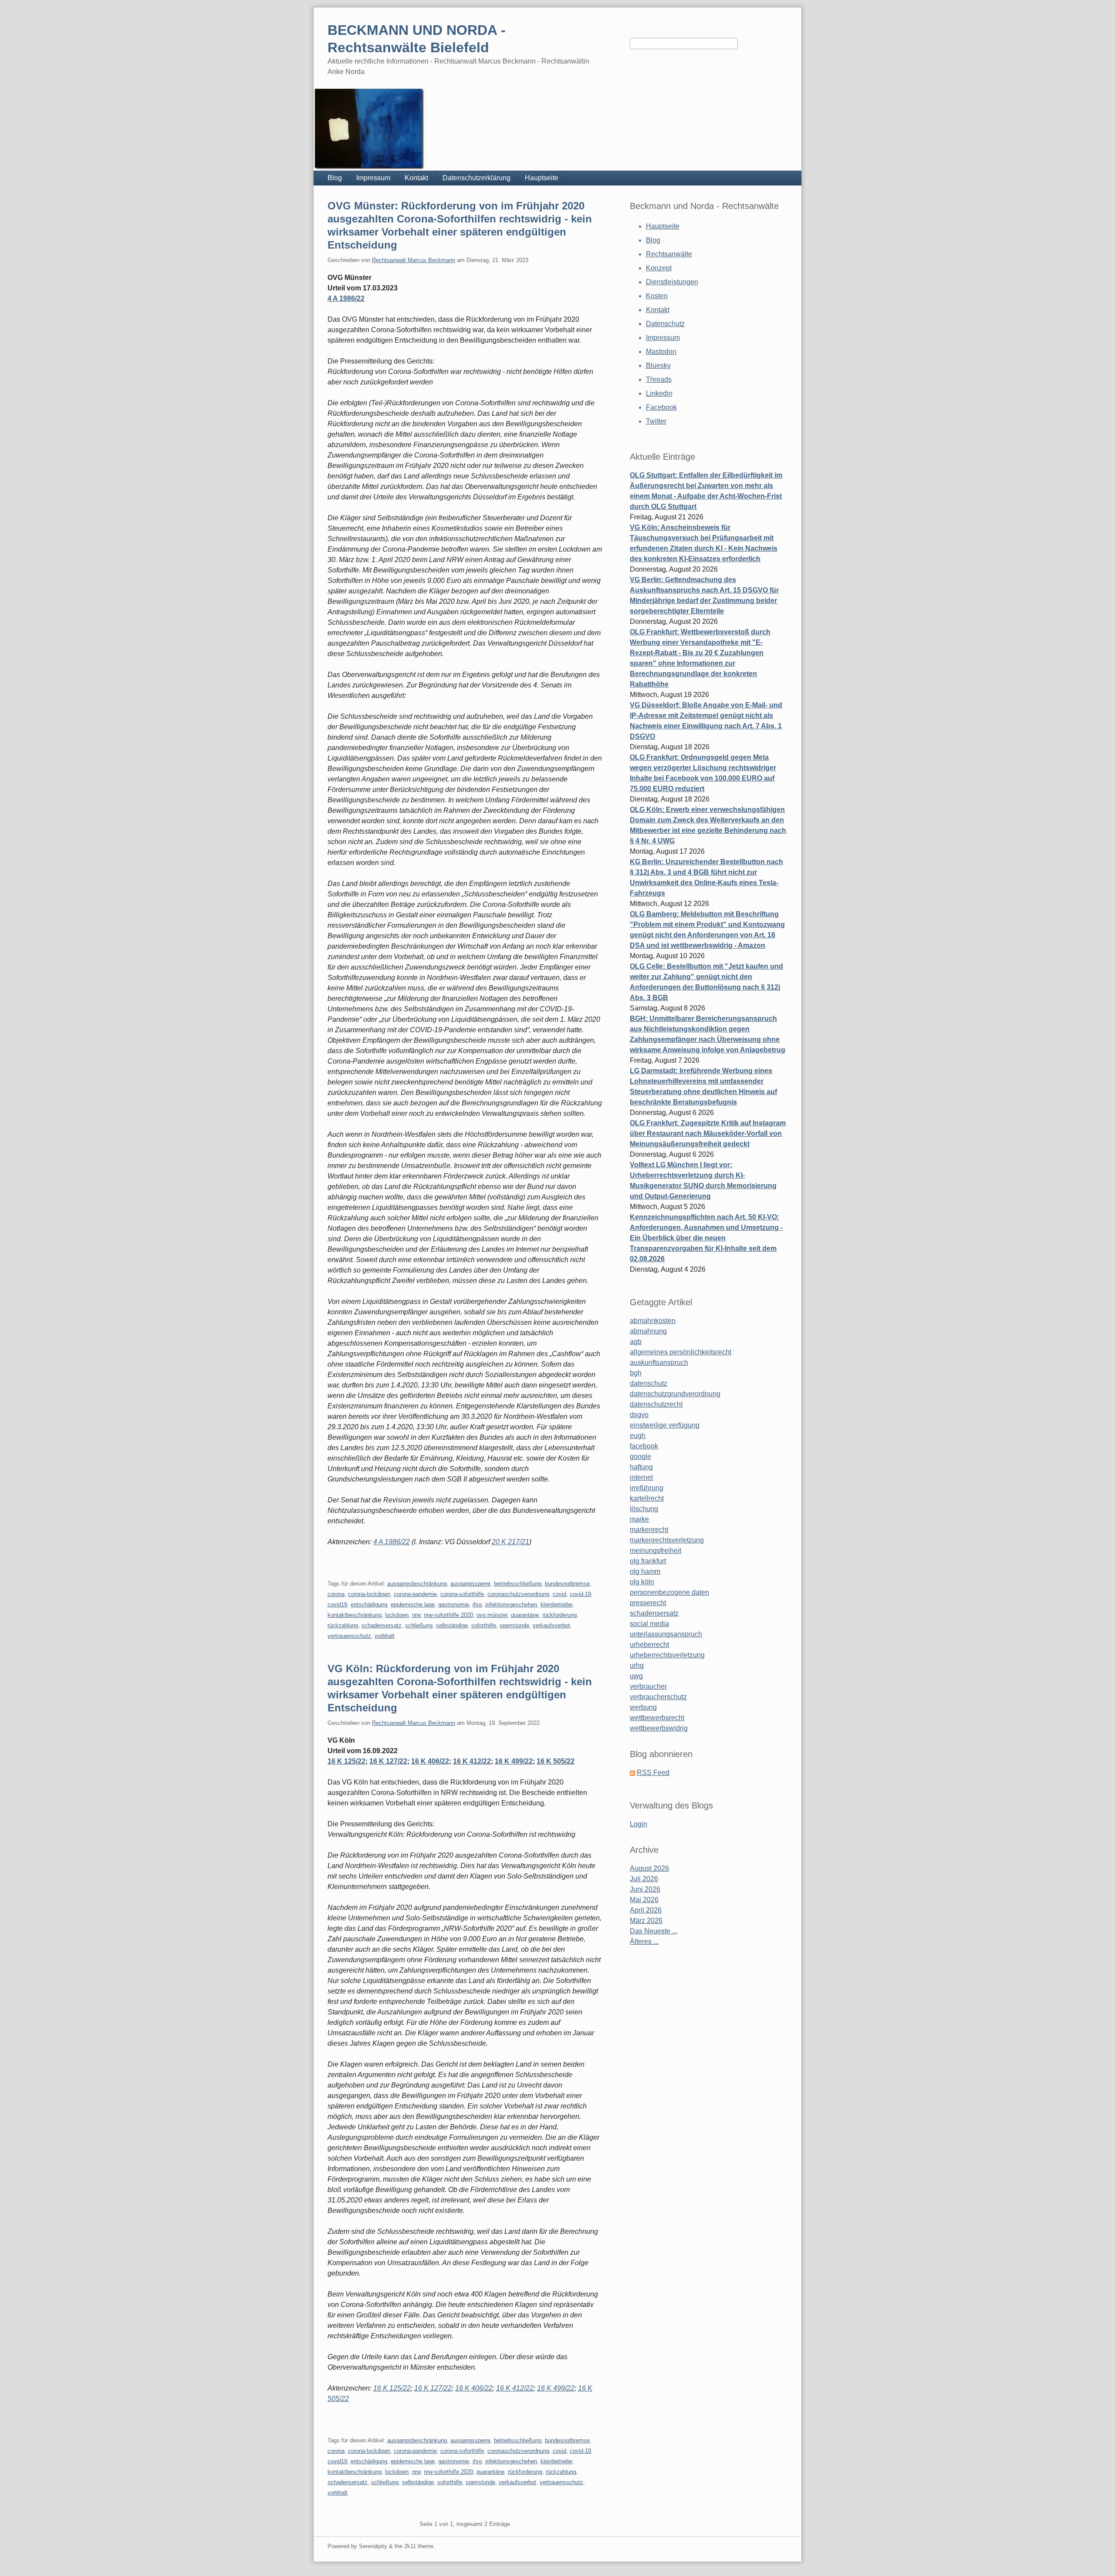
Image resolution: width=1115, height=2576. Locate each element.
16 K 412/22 (472, 1761)
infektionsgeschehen (511, 1605)
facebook (644, 1446)
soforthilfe (484, 1625)
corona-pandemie (415, 1594)
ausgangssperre (470, 1584)
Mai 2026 (644, 1900)
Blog (335, 178)
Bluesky (658, 365)
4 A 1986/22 (346, 298)
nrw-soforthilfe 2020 (448, 1615)
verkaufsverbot (551, 1625)
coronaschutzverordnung (518, 1594)
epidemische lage (413, 1605)
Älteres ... (644, 1941)
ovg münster (492, 1615)
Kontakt (416, 178)
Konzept (659, 268)
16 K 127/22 (388, 1761)
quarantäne (525, 1615)
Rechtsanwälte (669, 254)
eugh (638, 1436)
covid (559, 1594)
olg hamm (645, 1571)
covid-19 (580, 1594)
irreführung (647, 1488)
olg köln (642, 1582)
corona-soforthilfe (462, 1594)
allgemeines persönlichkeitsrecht (681, 1352)
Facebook (661, 407)
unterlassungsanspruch (666, 1634)
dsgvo (639, 1415)
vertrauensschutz (349, 1636)
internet (641, 1477)
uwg (636, 1676)
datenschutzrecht (656, 1404)
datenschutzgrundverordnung (675, 1394)
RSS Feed (653, 1773)
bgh (636, 1373)
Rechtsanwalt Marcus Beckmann (414, 260)
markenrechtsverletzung (667, 1540)
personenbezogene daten (669, 1592)
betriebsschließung (518, 1584)
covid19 (337, 1605)
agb (636, 1342)
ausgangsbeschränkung (417, 1584)
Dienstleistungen (672, 282)
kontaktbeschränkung (355, 1615)
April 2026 (646, 1910)
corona (336, 1594)
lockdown (397, 1615)
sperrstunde (514, 1625)
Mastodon (661, 352)
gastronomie (454, 1605)
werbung (643, 1707)
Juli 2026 (644, 1879)
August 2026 (649, 1868)
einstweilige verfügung (665, 1425)
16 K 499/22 (514, 1761)
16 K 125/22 (346, 1761)
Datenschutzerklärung (476, 178)
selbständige (452, 1625)
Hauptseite (542, 178)
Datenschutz (665, 324)
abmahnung (648, 1331)
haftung (641, 1467)
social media (649, 1624)
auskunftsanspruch (659, 1362)
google (640, 1456)
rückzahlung (343, 1625)
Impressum (373, 178)
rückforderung (559, 1615)
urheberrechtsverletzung (667, 1655)
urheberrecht (649, 1645)
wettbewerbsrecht (657, 1718)
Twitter (656, 421)
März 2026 (646, 1921)
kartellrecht (647, 1498)
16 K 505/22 (556, 1761)
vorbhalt (385, 1636)
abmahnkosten (653, 1321)
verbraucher (648, 1686)
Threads (659, 379)
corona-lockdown (369, 1594)
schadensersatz (382, 1625)
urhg (637, 1665)
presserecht (648, 1603)
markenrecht (649, 1530)
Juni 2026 (645, 1889)
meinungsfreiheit (655, 1551)
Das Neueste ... (654, 1931)
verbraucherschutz (658, 1697)
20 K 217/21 (510, 1542)
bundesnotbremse (567, 1584)
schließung (419, 1625)
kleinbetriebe (556, 1605)
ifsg (477, 1605)
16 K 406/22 (430, 1761)
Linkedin (659, 393)
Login (639, 1824)
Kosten (657, 296)
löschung (644, 1509)
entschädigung (369, 1605)
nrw (416, 1615)
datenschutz (649, 1383)
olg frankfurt (648, 1561)
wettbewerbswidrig (659, 1728)
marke (639, 1519)
